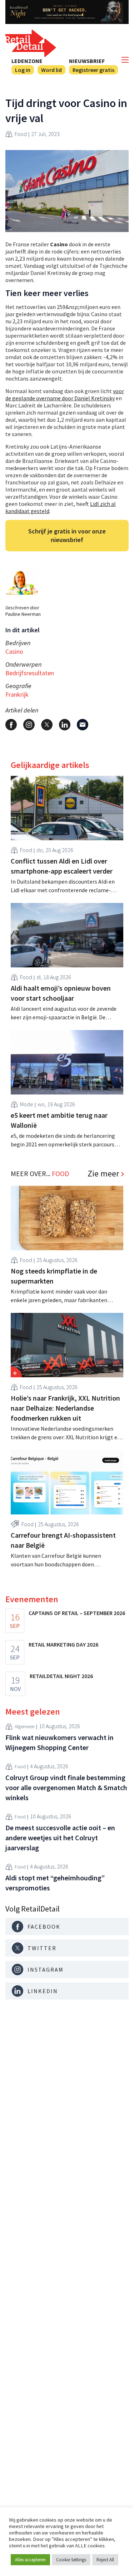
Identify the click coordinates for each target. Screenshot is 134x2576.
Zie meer (103, 1174)
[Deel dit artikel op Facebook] (11, 725)
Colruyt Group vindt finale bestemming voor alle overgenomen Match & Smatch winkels (66, 1787)
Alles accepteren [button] (30, 2560)
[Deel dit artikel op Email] (83, 725)
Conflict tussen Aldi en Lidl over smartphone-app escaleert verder (62, 866)
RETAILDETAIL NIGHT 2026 (61, 1676)
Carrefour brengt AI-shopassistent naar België (63, 1540)
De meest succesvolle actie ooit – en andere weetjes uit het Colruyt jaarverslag (60, 1838)
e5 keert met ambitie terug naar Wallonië (59, 1120)
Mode (27, 1104)
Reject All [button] (105, 2560)
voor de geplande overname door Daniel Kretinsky (65, 395)
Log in (23, 70)
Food (21, 134)
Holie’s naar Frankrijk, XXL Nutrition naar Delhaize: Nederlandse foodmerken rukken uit (65, 1408)
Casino (14, 651)
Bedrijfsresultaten (30, 673)
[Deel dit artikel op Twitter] (47, 725)
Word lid (51, 70)
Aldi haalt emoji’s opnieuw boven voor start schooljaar (61, 993)
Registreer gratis (93, 70)
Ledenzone (27, 61)
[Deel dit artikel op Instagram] (29, 725)
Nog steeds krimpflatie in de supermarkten (54, 1276)
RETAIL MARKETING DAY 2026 (63, 1644)
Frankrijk (17, 694)
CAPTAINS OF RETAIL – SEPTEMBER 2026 (77, 1613)
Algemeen (25, 1726)
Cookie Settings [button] (71, 2560)
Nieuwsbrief (87, 61)
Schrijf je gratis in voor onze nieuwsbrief (67, 535)
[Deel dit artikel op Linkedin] (65, 725)
